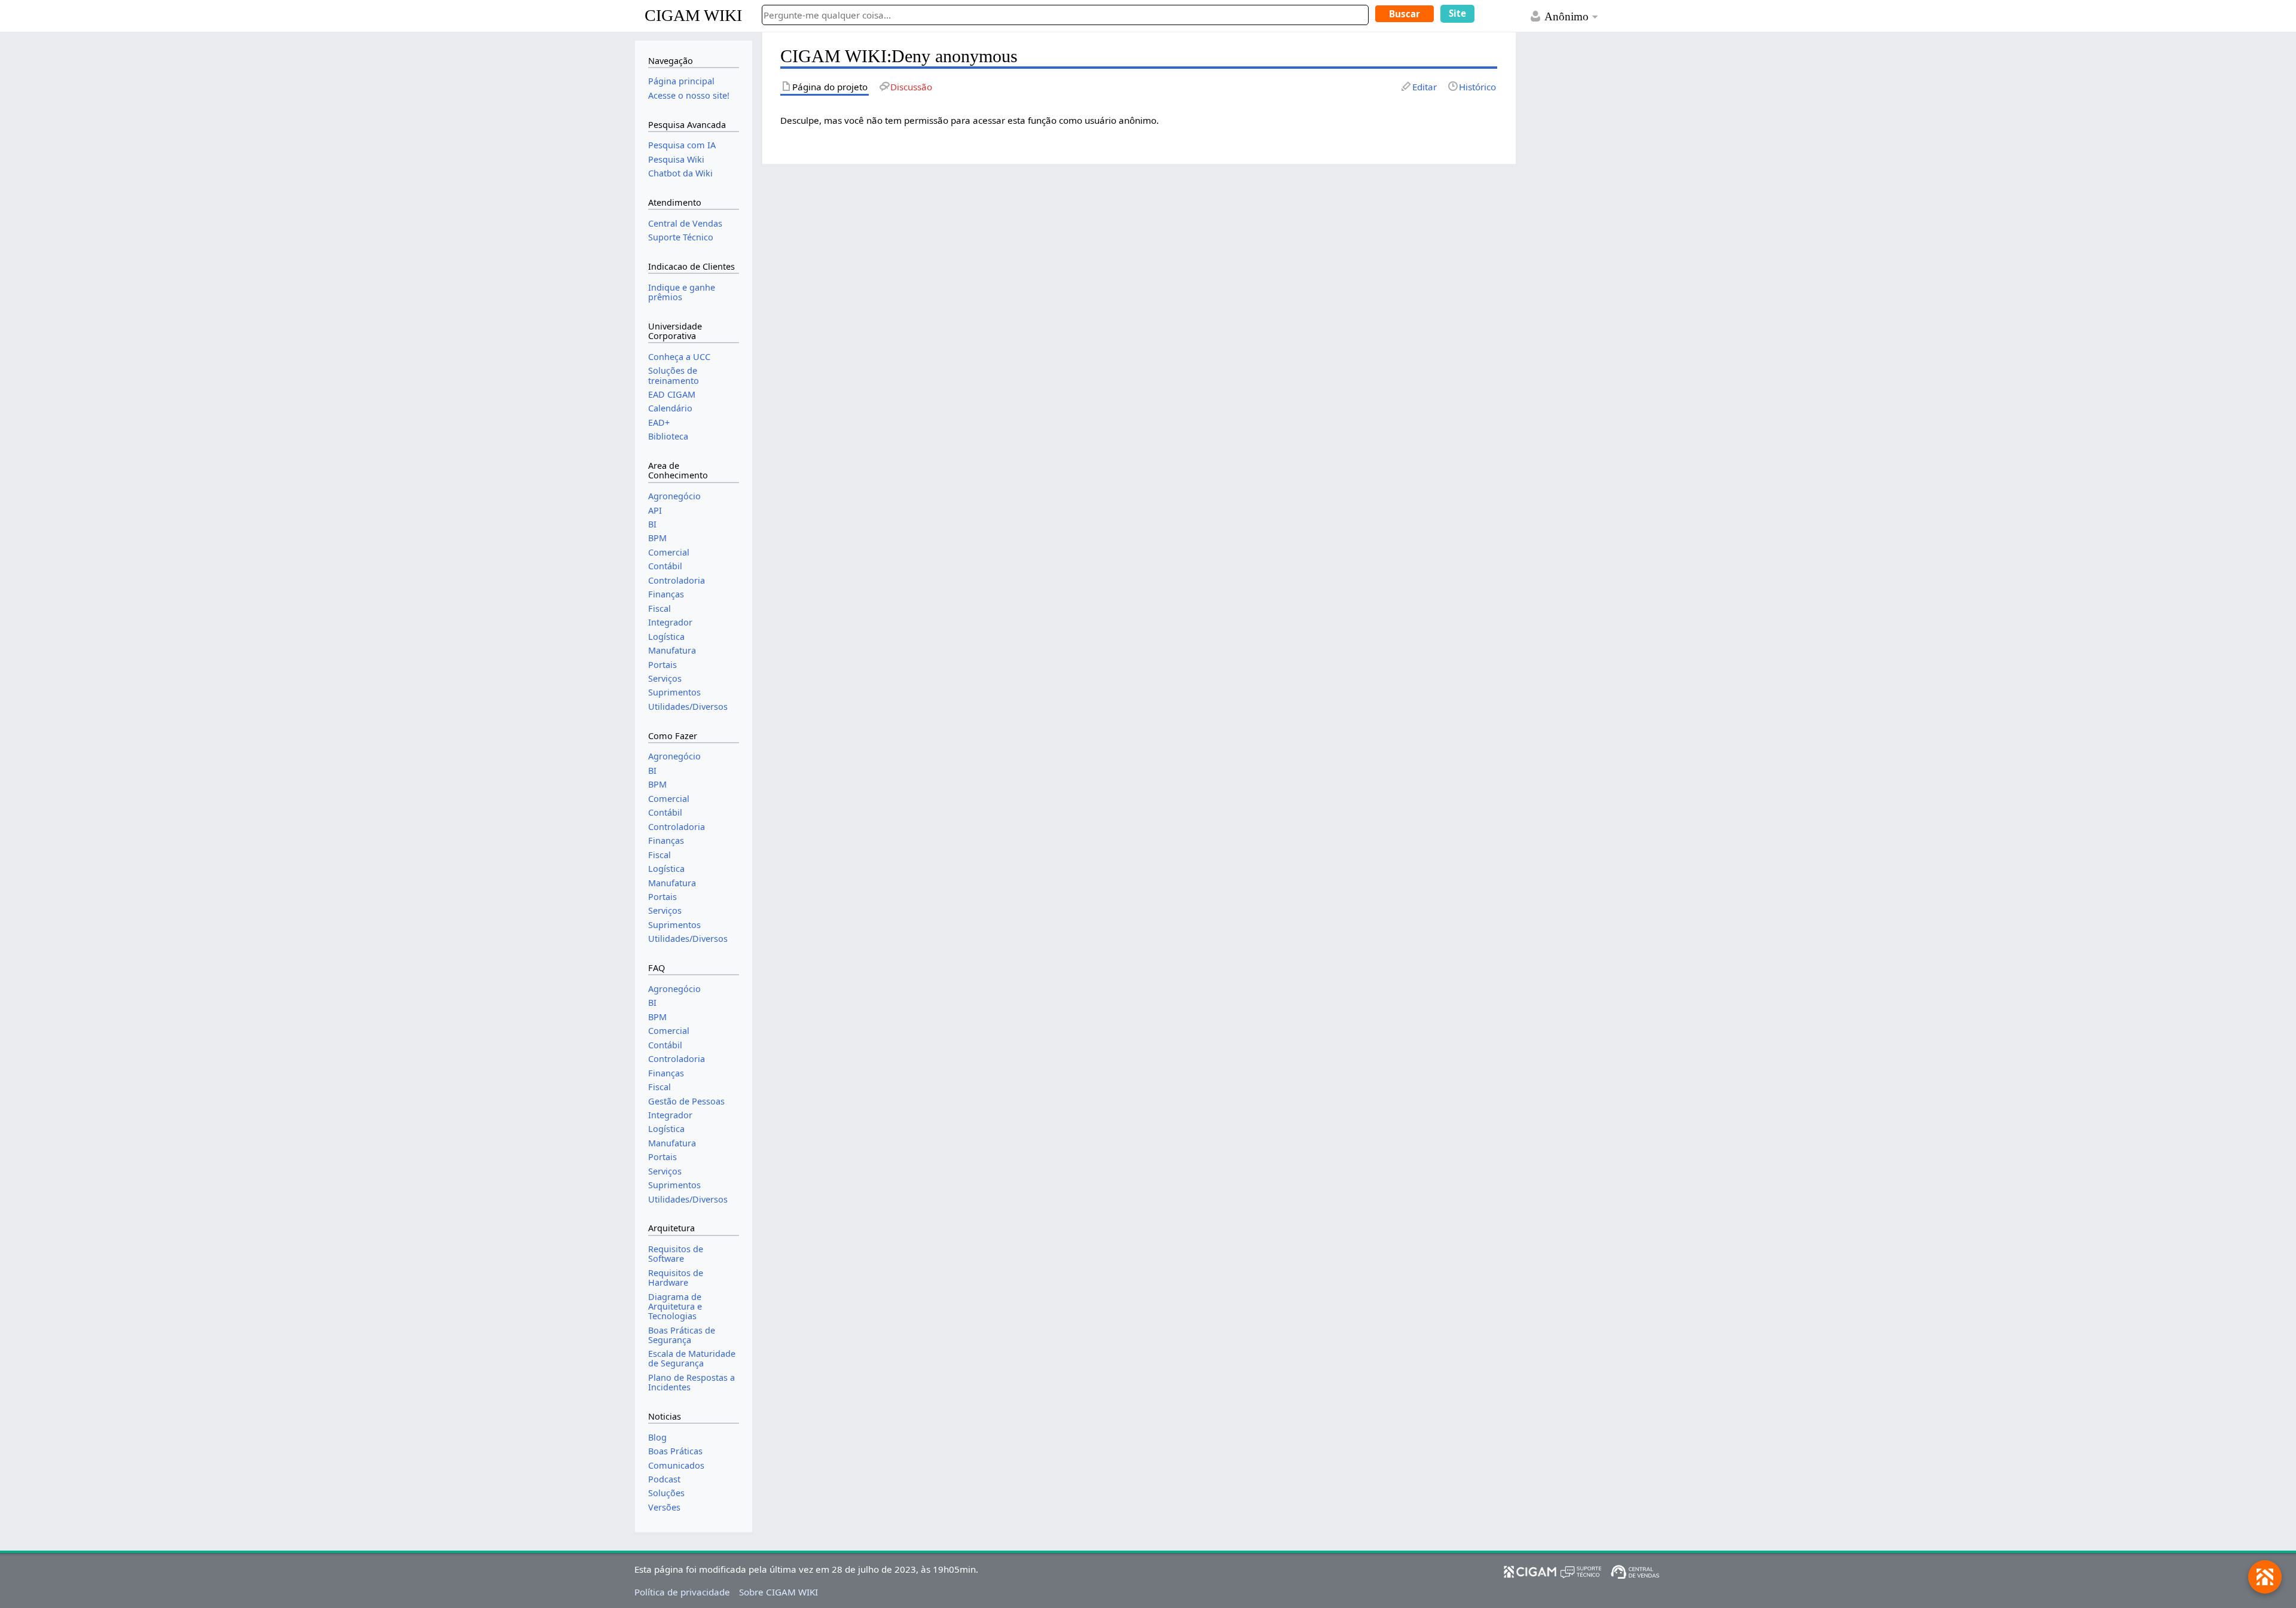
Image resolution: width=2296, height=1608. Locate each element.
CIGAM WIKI (693, 15)
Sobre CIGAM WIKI (778, 1592)
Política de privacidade (682, 1592)
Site (1457, 13)
